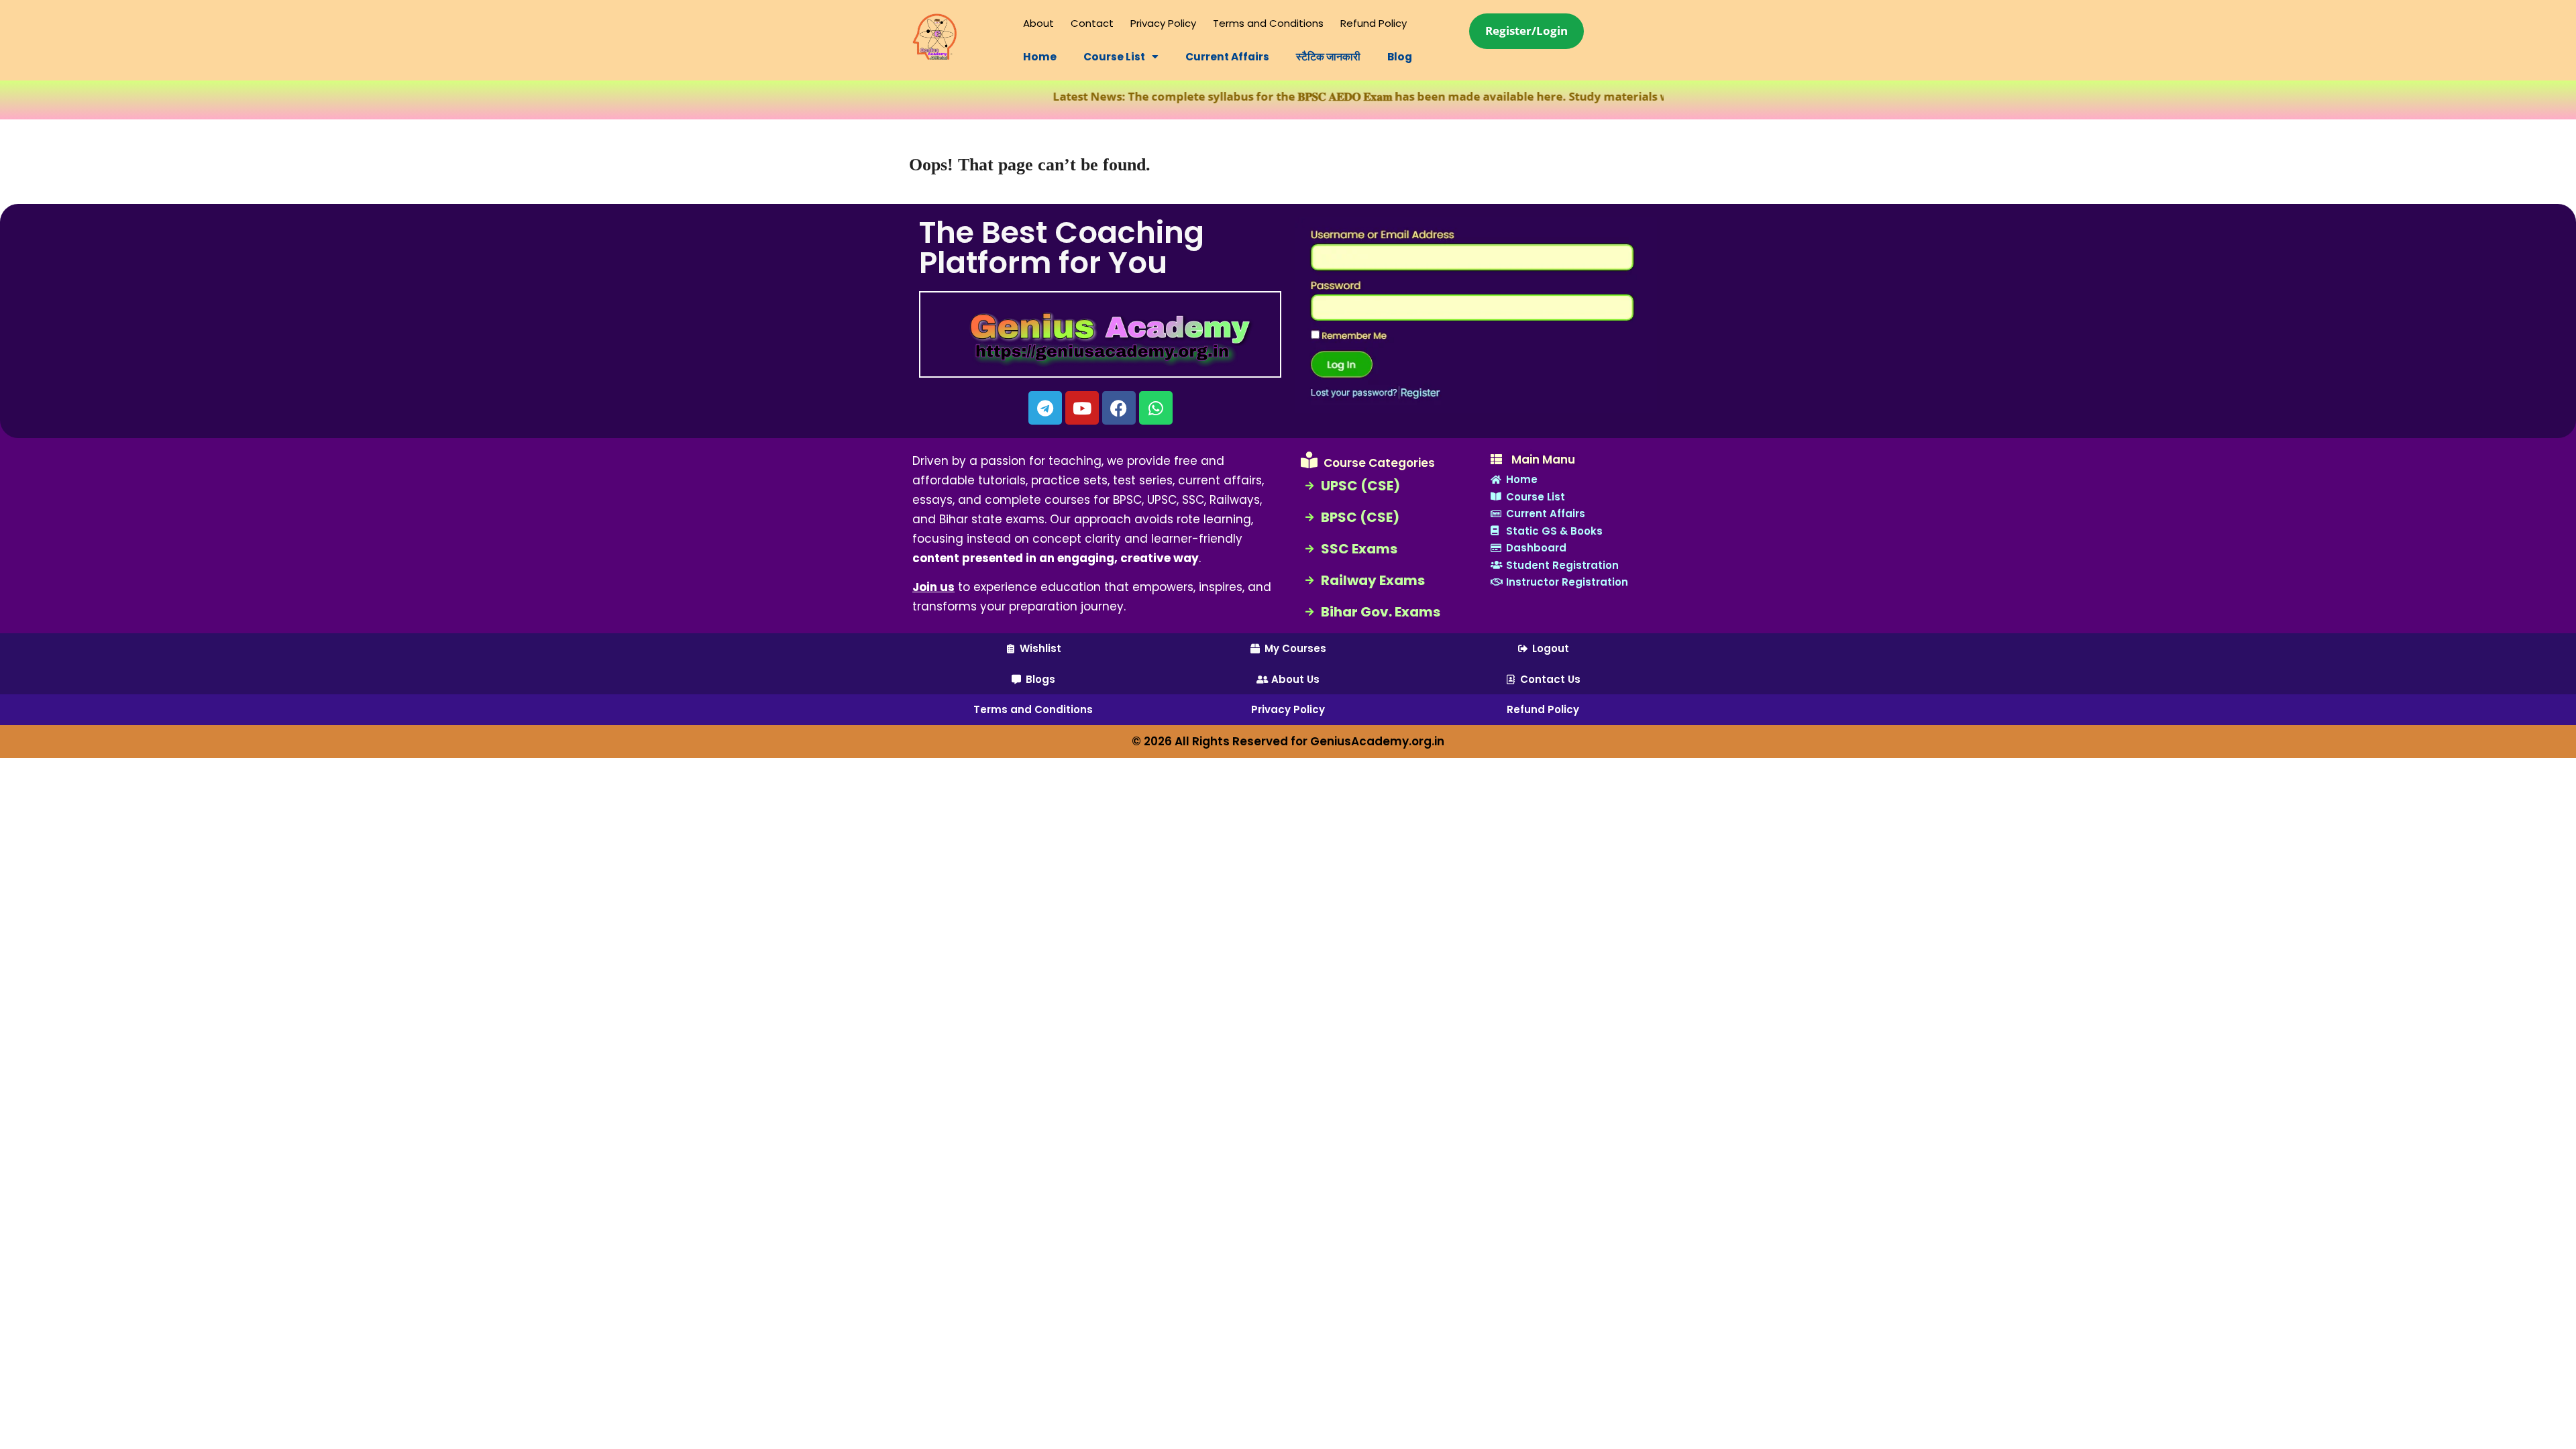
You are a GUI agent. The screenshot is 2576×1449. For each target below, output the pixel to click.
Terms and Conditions (1268, 23)
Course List (1114, 57)
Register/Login (1526, 31)
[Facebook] (1119, 408)
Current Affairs (1227, 57)
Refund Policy (1374, 23)
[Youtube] (1082, 408)
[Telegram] (1045, 408)
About (1038, 23)
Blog (1400, 57)
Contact (1092, 23)
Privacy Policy (1163, 23)
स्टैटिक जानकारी (1328, 57)
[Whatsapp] (1156, 408)
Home (1040, 57)
